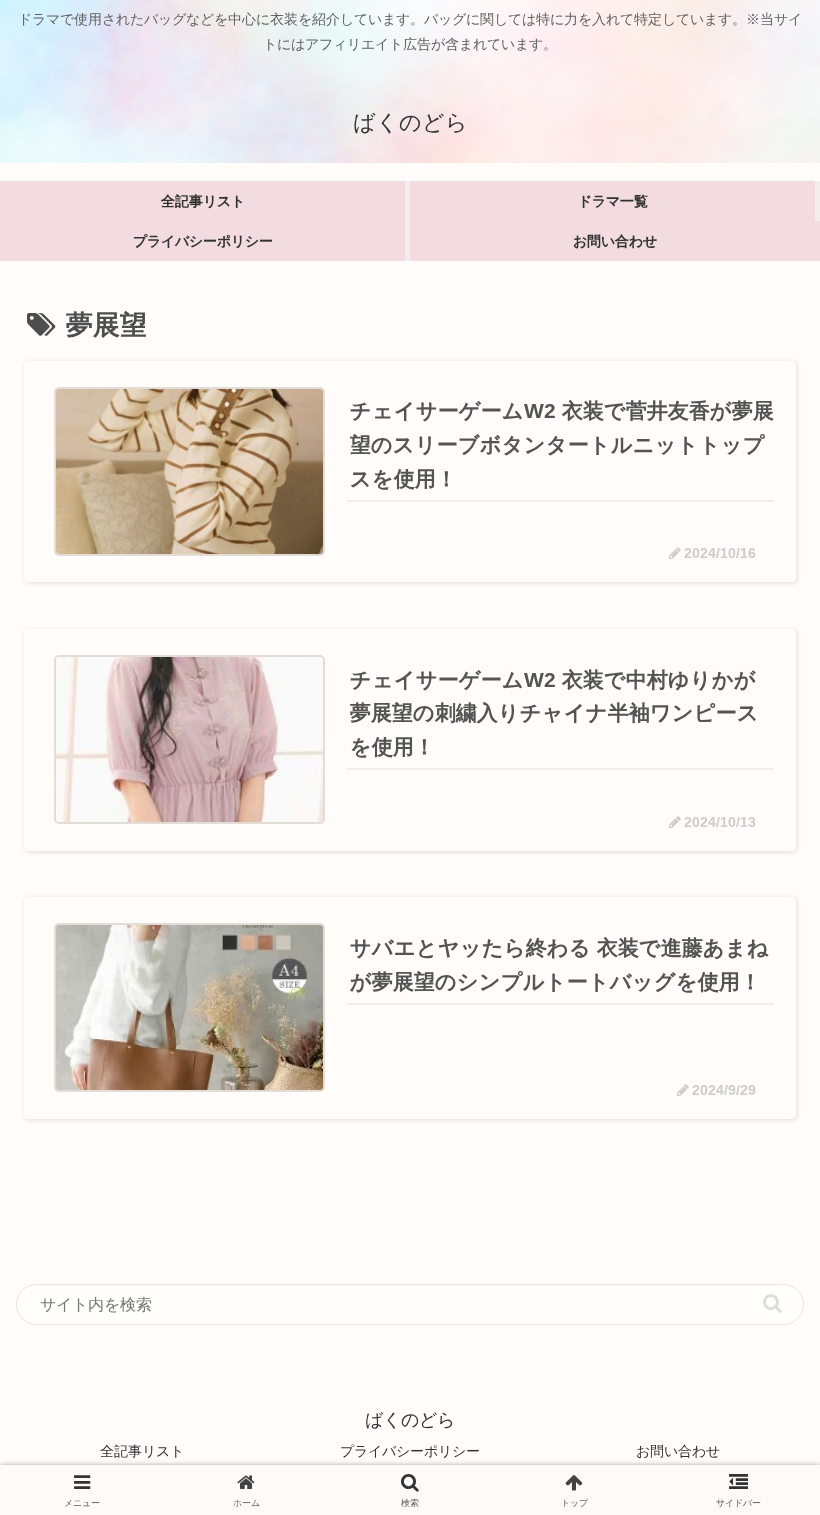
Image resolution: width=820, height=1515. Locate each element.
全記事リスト (142, 1451)
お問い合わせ (678, 1451)
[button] (772, 1303)
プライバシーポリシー (410, 1451)
